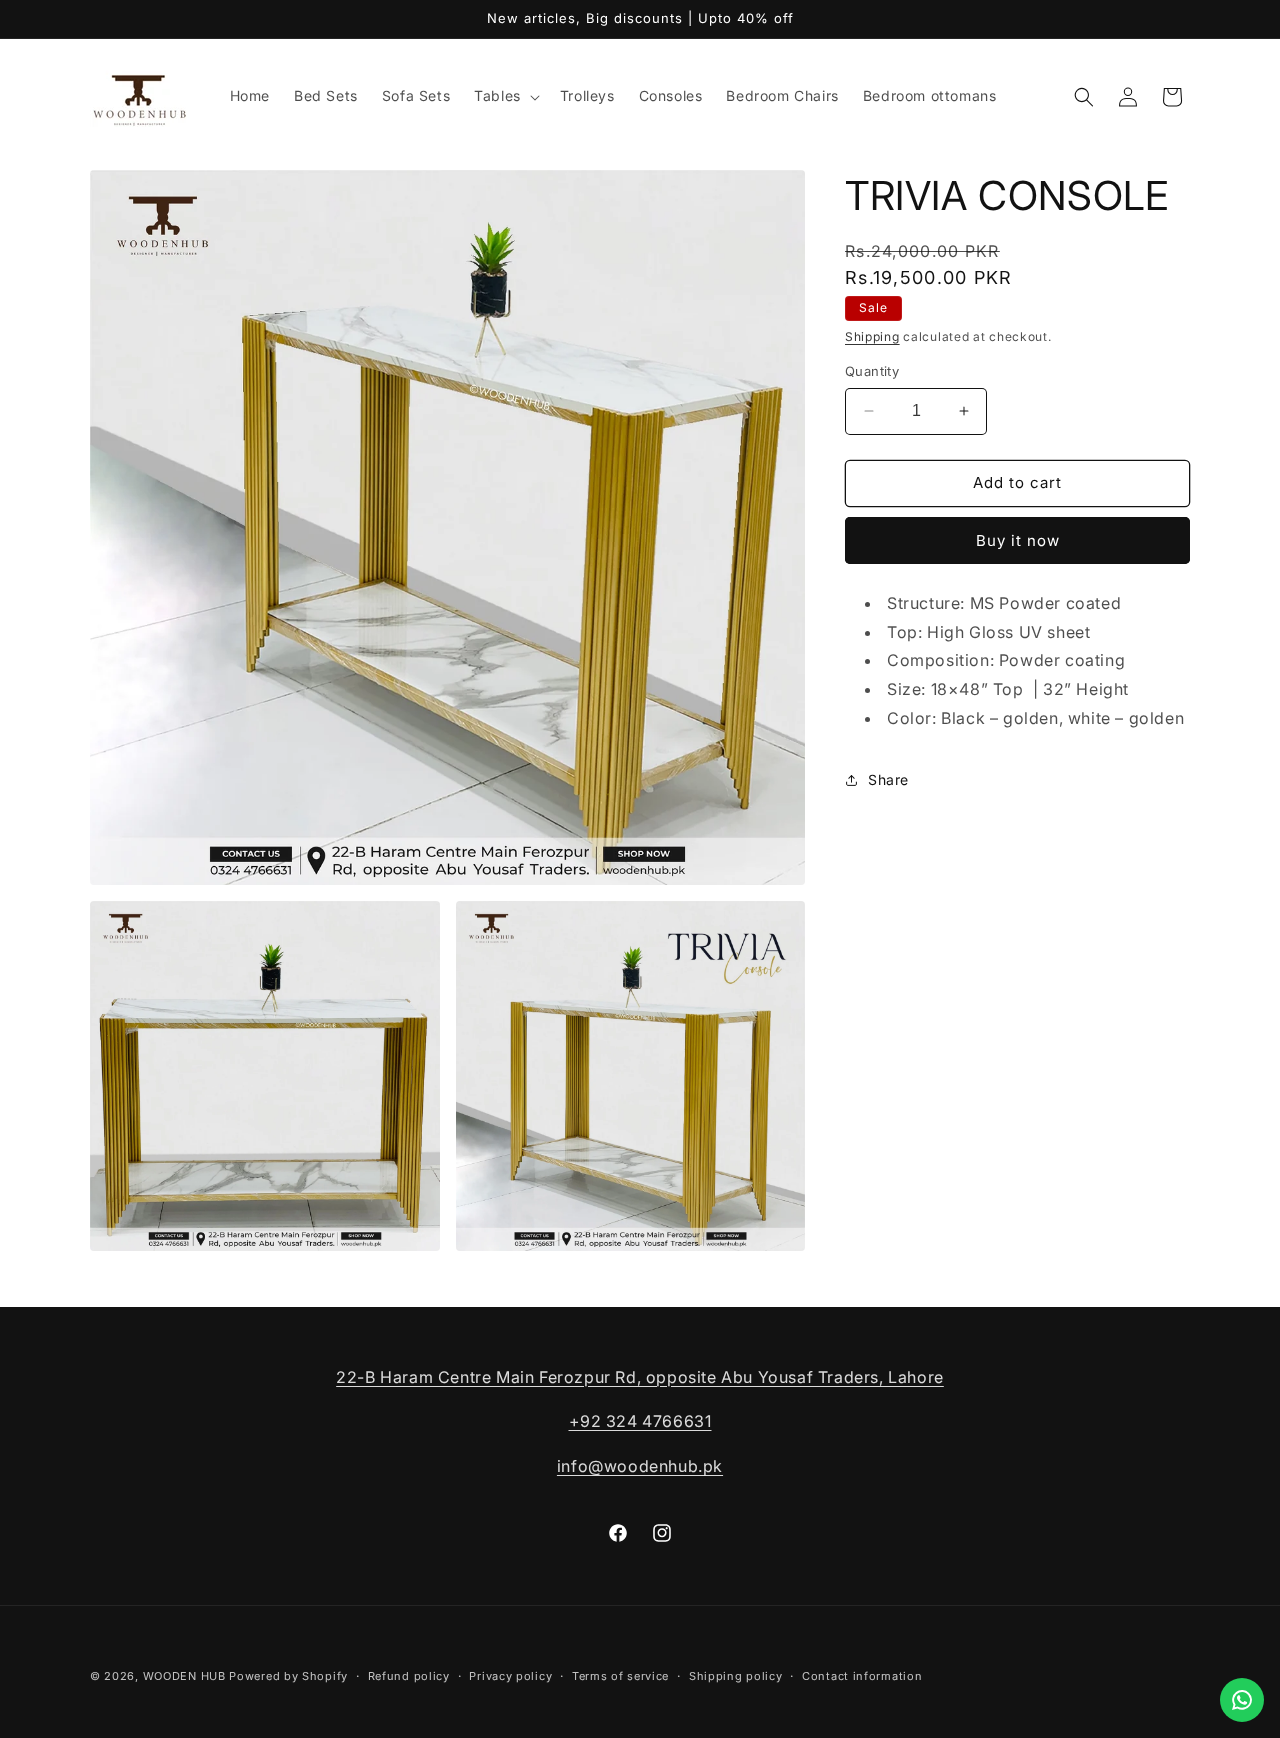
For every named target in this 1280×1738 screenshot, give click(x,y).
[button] (505, 96)
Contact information (862, 1676)
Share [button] (888, 779)
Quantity (872, 371)
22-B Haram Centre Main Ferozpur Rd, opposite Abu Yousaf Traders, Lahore (640, 1377)
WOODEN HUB (184, 1676)
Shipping (872, 336)
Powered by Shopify (288, 1676)
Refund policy (409, 1676)
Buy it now (1018, 540)
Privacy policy (510, 1676)
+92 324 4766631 (640, 1421)
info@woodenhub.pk (640, 1466)
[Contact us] (1242, 1700)
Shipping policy (736, 1676)
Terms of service (620, 1676)
